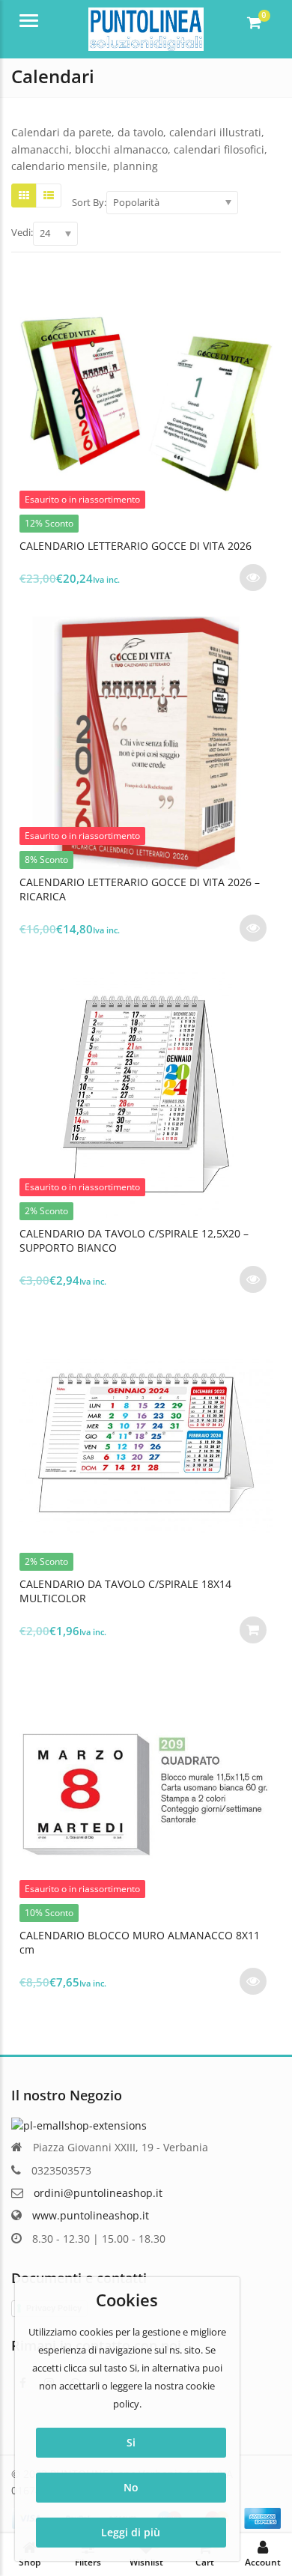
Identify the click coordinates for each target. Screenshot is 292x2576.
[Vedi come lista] (49, 196)
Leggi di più (131, 2532)
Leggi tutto (253, 578)
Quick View (153, 546)
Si (131, 2442)
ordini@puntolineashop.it (98, 2193)
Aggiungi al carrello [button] (253, 1630)
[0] (254, 22)
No (131, 2487)
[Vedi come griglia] (24, 196)
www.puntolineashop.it (91, 2215)
